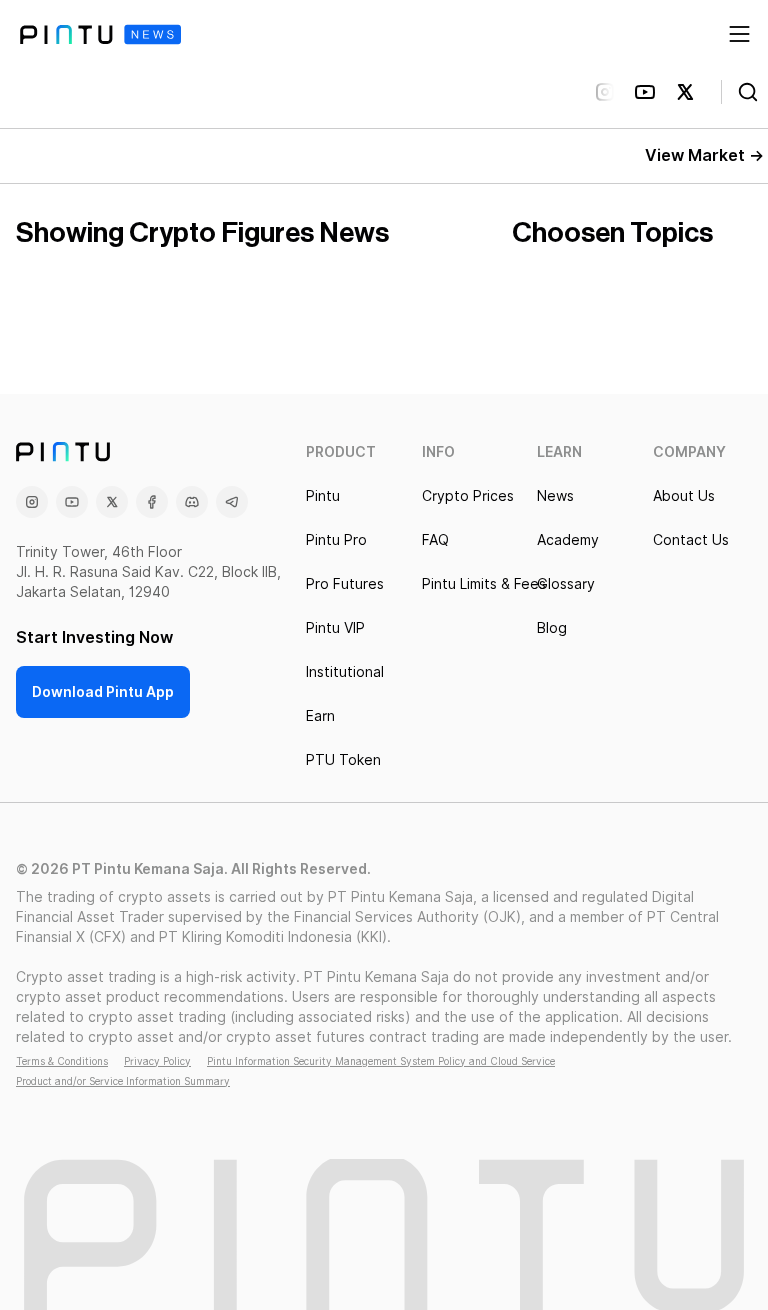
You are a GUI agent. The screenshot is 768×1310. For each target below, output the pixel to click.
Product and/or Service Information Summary (123, 1081)
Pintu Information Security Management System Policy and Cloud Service (381, 1061)
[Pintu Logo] (100, 34)
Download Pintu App (103, 692)
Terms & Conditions (62, 1061)
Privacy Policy (157, 1061)
